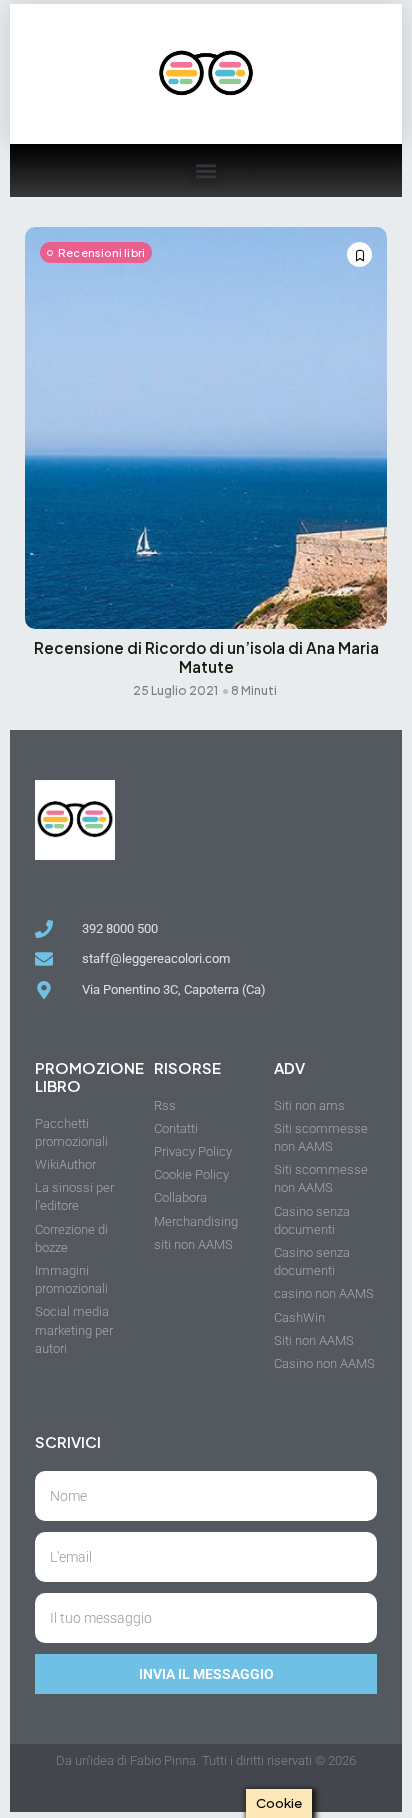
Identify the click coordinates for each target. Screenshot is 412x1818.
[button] (206, 170)
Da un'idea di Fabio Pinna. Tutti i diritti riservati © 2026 (206, 1760)
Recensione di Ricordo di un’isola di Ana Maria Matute (206, 657)
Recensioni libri (101, 252)
